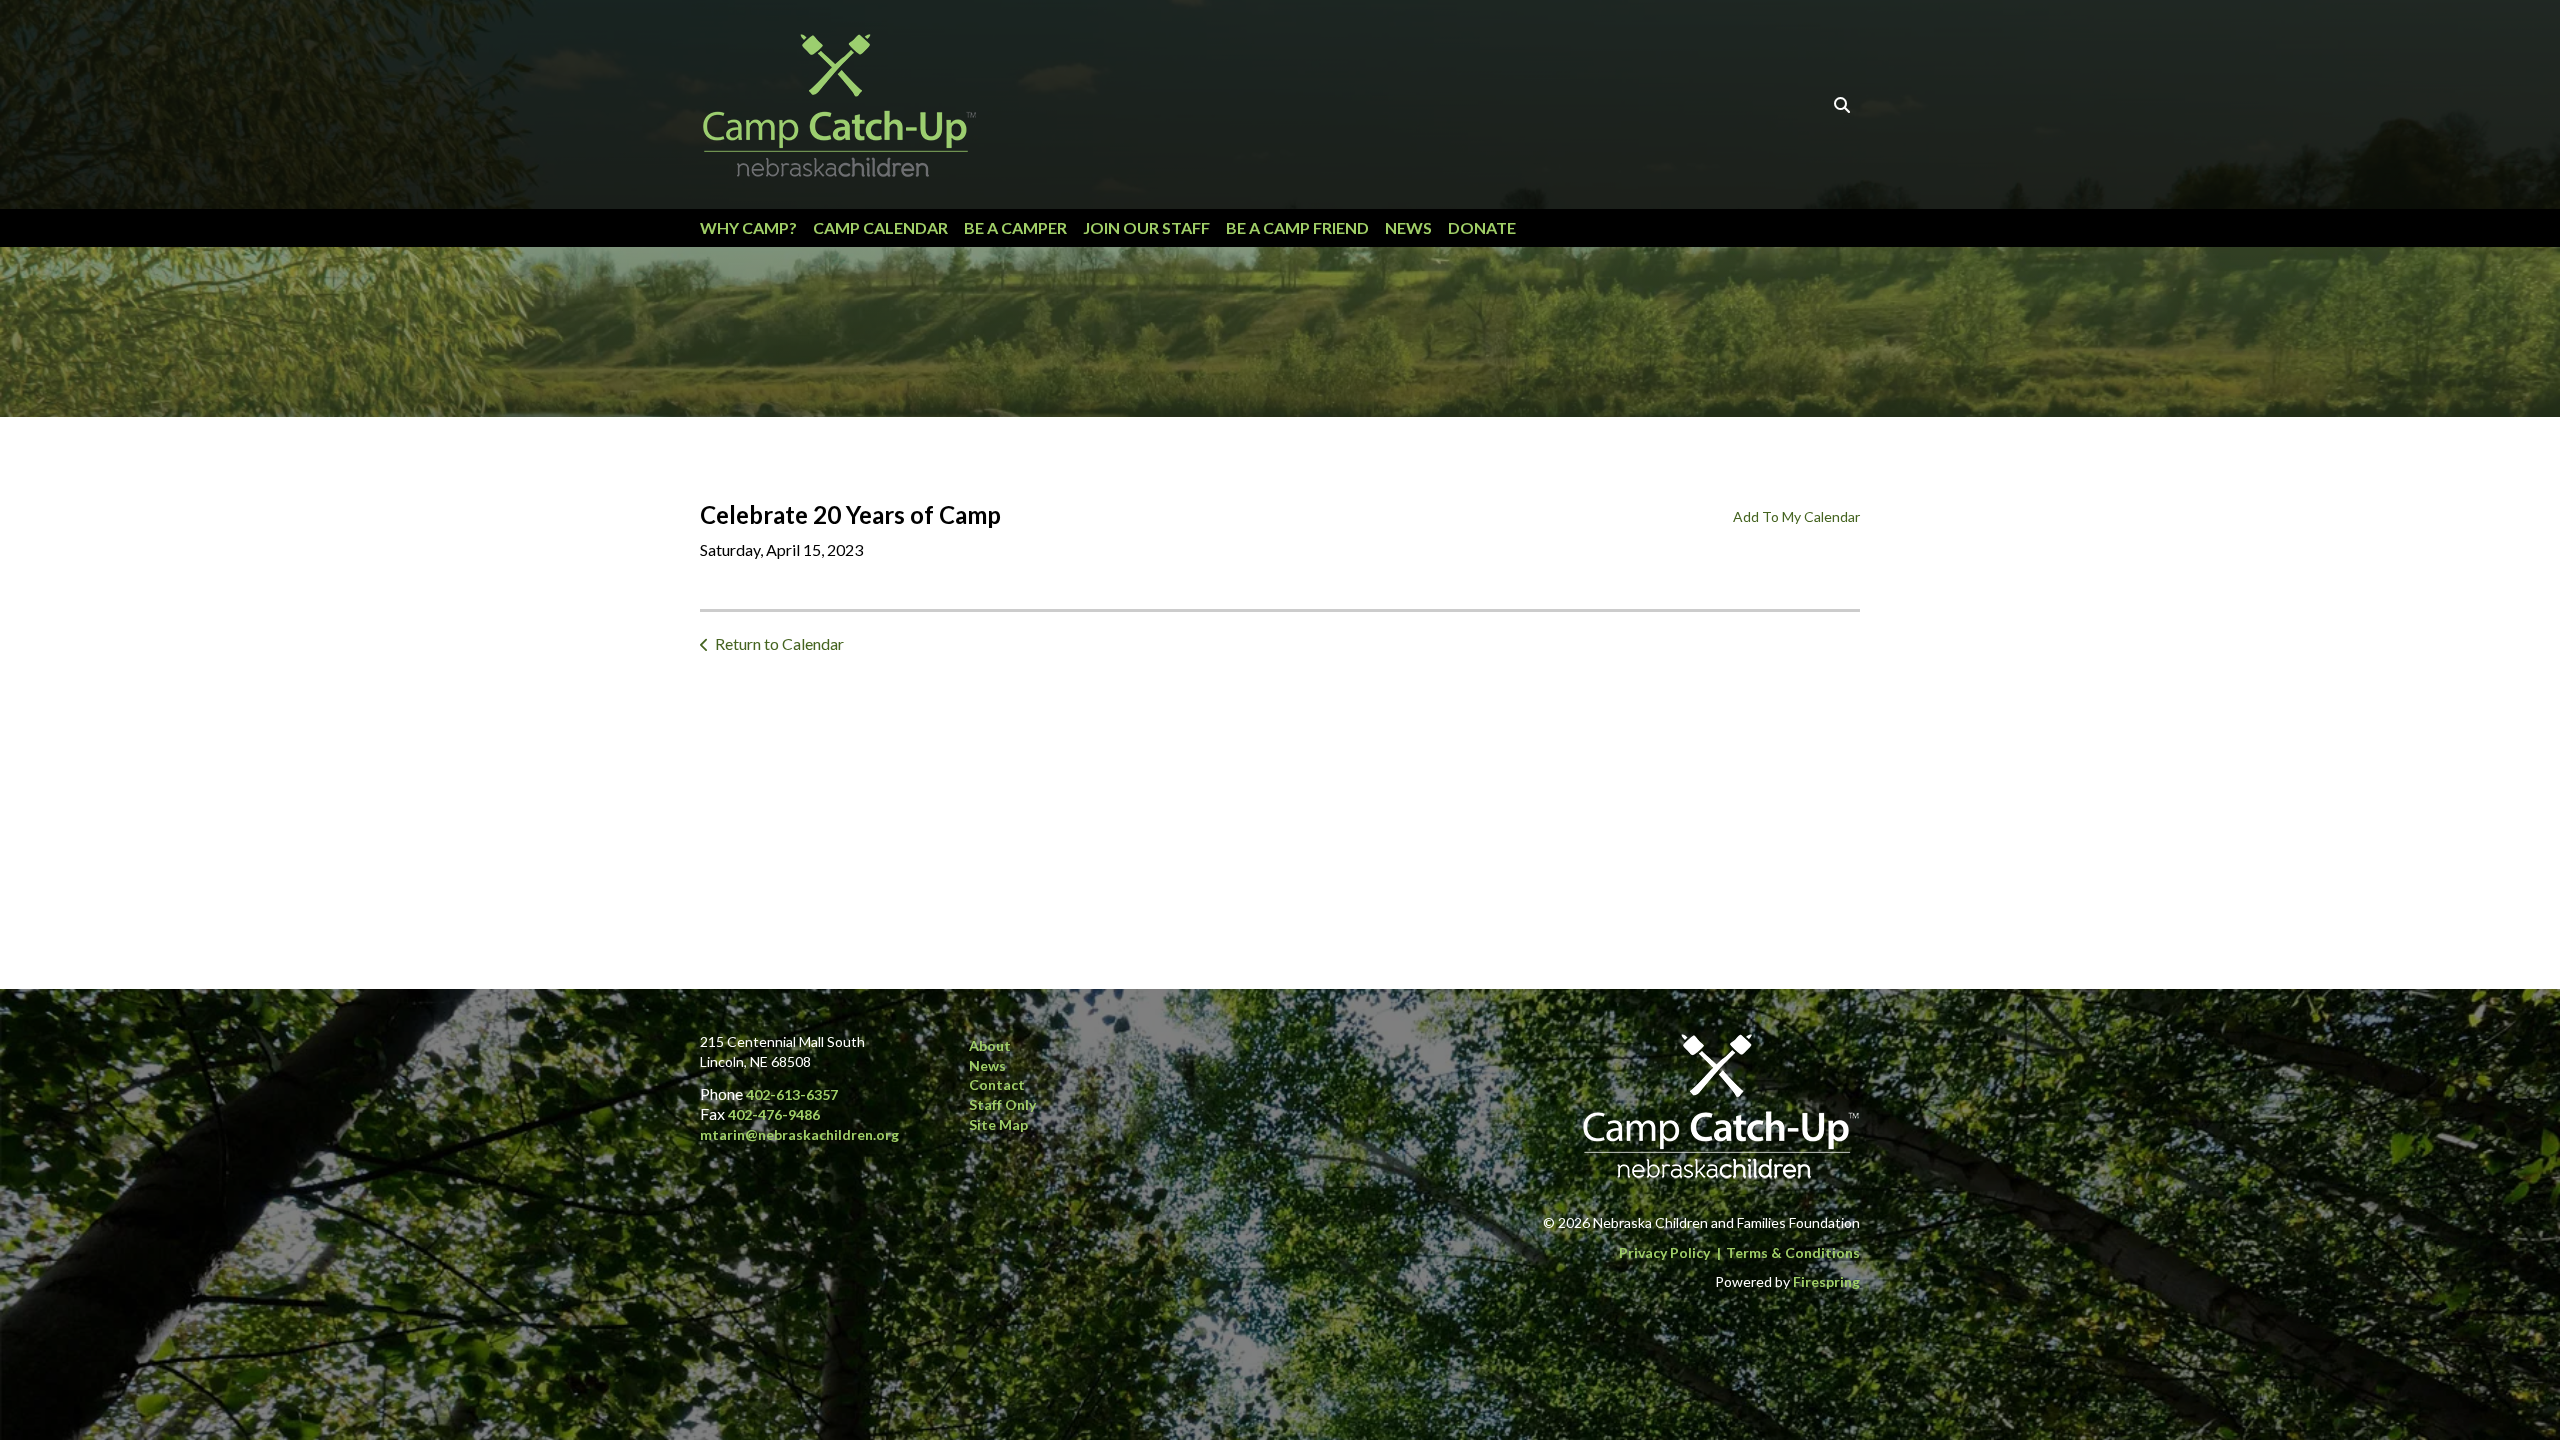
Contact (997, 1084)
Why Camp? (748, 227)
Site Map (998, 1124)
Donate (1482, 227)
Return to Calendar (779, 643)
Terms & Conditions (1793, 1252)
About (990, 1045)
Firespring (1826, 1281)
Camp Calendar (880, 227)
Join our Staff (1146, 227)
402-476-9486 (774, 1114)
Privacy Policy (1664, 1252)
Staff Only (1002, 1104)
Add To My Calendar (1796, 516)
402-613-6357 (792, 1094)
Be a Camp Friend (1297, 227)
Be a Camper (1015, 227)
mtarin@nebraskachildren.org (799, 1134)
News (1408, 227)
